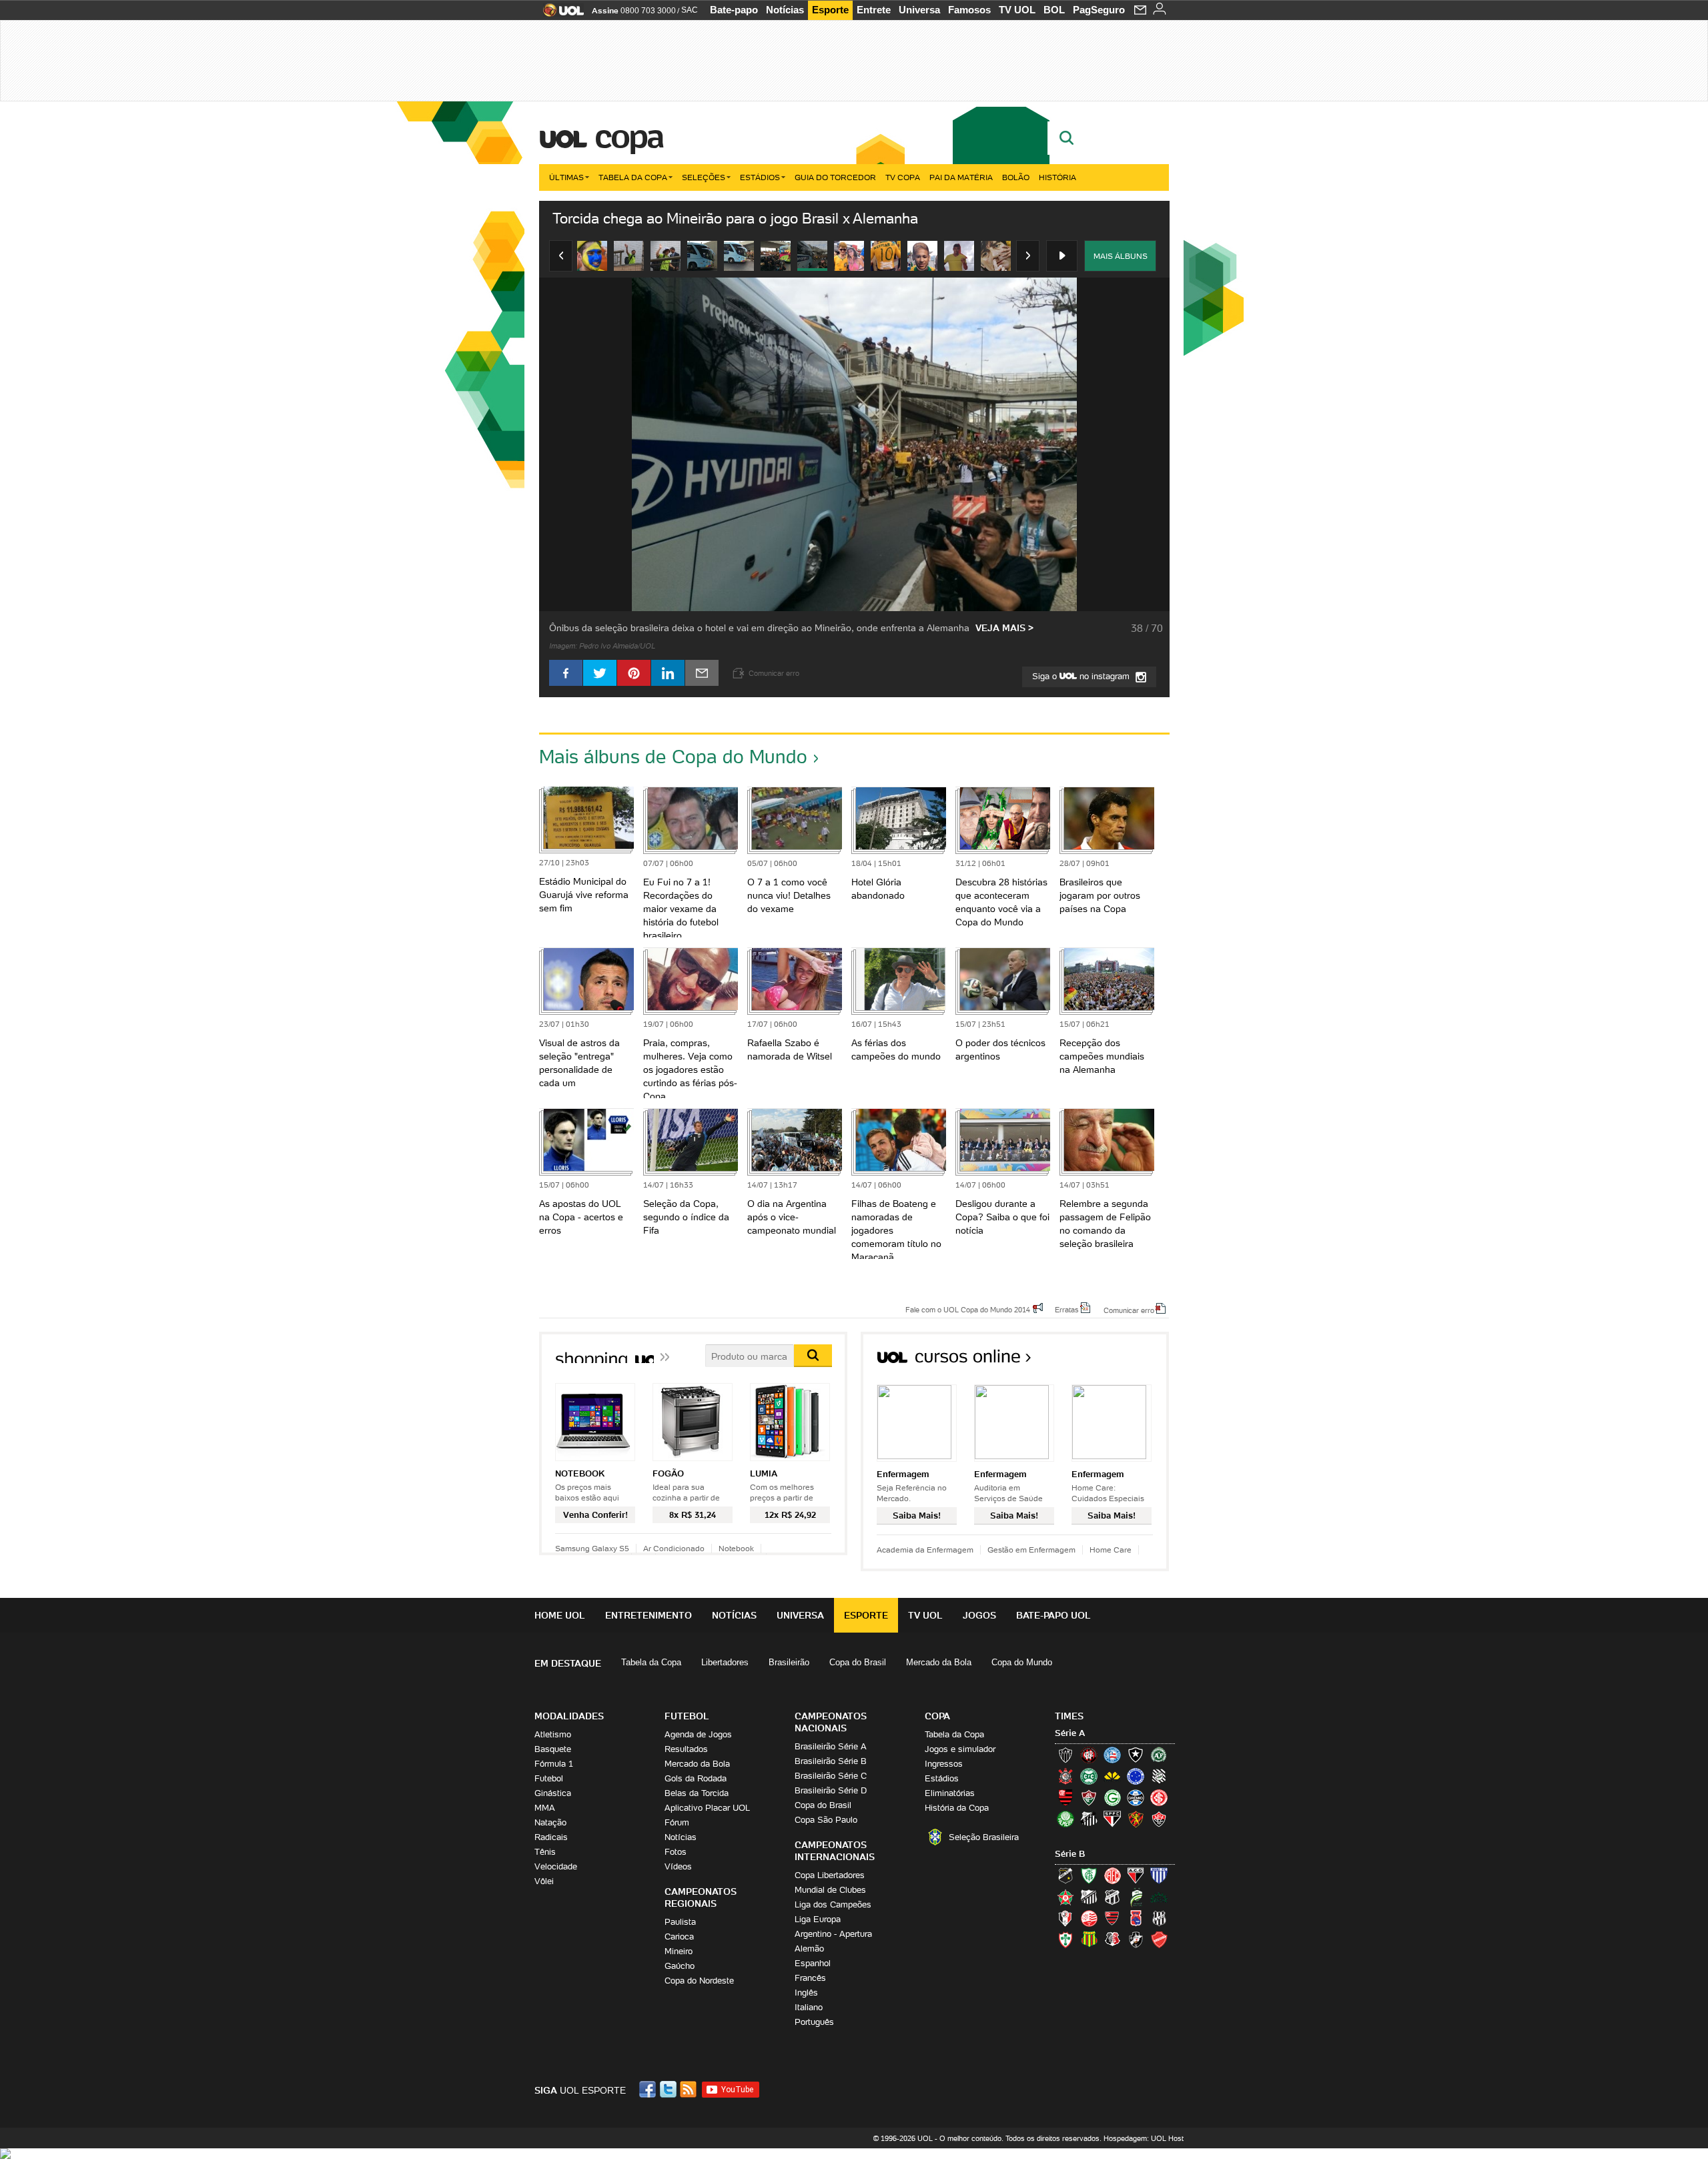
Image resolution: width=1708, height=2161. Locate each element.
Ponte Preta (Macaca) (1159, 1918)
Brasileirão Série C (831, 1776)
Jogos (979, 1615)
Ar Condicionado (674, 1548)
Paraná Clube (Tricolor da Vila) (1136, 1918)
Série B (1070, 1854)
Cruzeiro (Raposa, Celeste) (1136, 1776)
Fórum (677, 1822)
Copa (628, 136)
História (1057, 177)
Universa (919, 10)
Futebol (549, 1778)
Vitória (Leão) (1159, 1819)
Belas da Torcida (697, 1793)
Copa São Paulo (826, 1820)
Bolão (1016, 177)
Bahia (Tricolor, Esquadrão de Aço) (1112, 1755)
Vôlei (544, 1881)
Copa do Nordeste (699, 1981)
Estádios (760, 177)
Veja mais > (1004, 628)
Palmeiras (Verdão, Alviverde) (1065, 1819)
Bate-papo (734, 10)
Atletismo (553, 1734)
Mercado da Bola (939, 1662)
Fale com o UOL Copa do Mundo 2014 (968, 1309)
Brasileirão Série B (831, 1761)
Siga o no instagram (1082, 676)
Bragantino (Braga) (1089, 1897)
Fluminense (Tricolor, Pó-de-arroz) (1089, 1797)
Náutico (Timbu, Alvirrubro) (1089, 1918)
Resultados (686, 1749)
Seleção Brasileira (984, 1837)
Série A (1070, 1733)
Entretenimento (649, 1615)
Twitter (669, 2089)
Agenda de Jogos (698, 1734)
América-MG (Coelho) (1089, 1875)
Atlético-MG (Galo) (1065, 1755)
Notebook (736, 1548)
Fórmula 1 (554, 1764)
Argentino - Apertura (833, 1934)
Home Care (1111, 1550)
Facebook (649, 2089)
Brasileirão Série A (831, 1746)
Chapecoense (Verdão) (1159, 1755)
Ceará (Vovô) (1112, 1897)
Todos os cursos (1124, 1361)
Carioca (679, 1936)
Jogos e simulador (960, 1749)
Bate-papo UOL (1053, 1615)
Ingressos (944, 1764)
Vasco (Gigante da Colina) (1136, 1939)
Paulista (680, 1922)
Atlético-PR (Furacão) (1089, 1755)
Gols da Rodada (696, 1778)
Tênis (545, 1852)
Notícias (785, 10)
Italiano (809, 2007)
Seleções (704, 177)
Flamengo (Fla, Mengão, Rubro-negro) (1065, 1797)
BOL (1054, 10)
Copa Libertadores (830, 1875)
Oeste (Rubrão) (1112, 1918)
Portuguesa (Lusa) (1065, 1939)
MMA (545, 1808)
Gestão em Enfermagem (1031, 1550)
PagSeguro (1099, 10)
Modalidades (569, 1716)
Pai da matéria (961, 177)
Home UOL (560, 1615)
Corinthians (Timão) (1065, 1776)
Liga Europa (818, 1919)
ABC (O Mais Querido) (1065, 1875)
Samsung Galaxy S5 (592, 1548)
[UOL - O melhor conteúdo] (559, 14)
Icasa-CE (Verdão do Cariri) (1159, 1897)
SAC (690, 10)
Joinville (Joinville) (1065, 1918)
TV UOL (1017, 10)
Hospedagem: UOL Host (1144, 2138)
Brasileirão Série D (831, 1790)
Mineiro (679, 1951)
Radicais (551, 1837)
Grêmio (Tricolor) (1136, 1797)
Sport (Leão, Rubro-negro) (1136, 1819)
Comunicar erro (1129, 1310)
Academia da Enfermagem (925, 1550)
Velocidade (556, 1866)
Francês (810, 1978)
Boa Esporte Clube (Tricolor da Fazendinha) (1065, 1897)
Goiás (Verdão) (1112, 1797)
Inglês (806, 1993)
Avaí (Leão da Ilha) (1159, 1875)
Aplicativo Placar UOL (707, 1808)
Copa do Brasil (858, 1662)
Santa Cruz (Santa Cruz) (1112, 1939)
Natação (550, 1822)
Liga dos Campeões (833, 1904)
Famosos (969, 10)
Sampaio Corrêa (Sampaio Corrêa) (1089, 1939)
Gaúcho (680, 1966)
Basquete (553, 1749)
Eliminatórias (950, 1793)
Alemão (809, 1949)
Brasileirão (789, 1662)
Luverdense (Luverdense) (1136, 1897)
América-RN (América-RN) (1112, 1875)
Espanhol (813, 1963)
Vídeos (678, 1866)
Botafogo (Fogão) (1136, 1755)
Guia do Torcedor (835, 177)
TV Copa (903, 177)
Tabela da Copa (633, 177)
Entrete (874, 10)
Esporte (830, 10)
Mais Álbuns (1121, 256)
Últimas (566, 177)
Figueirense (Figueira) (1159, 1776)
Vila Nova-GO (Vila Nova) (1159, 1939)
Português (814, 2022)
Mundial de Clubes (830, 1890)
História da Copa (957, 1808)
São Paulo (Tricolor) (1112, 1819)
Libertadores (725, 1662)
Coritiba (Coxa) (1089, 1776)
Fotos (676, 1852)
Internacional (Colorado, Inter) (1159, 1797)
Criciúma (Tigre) (1112, 1776)
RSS (689, 2089)
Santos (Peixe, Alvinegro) (1089, 1819)
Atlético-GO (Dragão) (1136, 1875)
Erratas (1067, 1309)
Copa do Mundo (1022, 1662)
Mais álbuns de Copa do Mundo (673, 757)
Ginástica (553, 1793)
